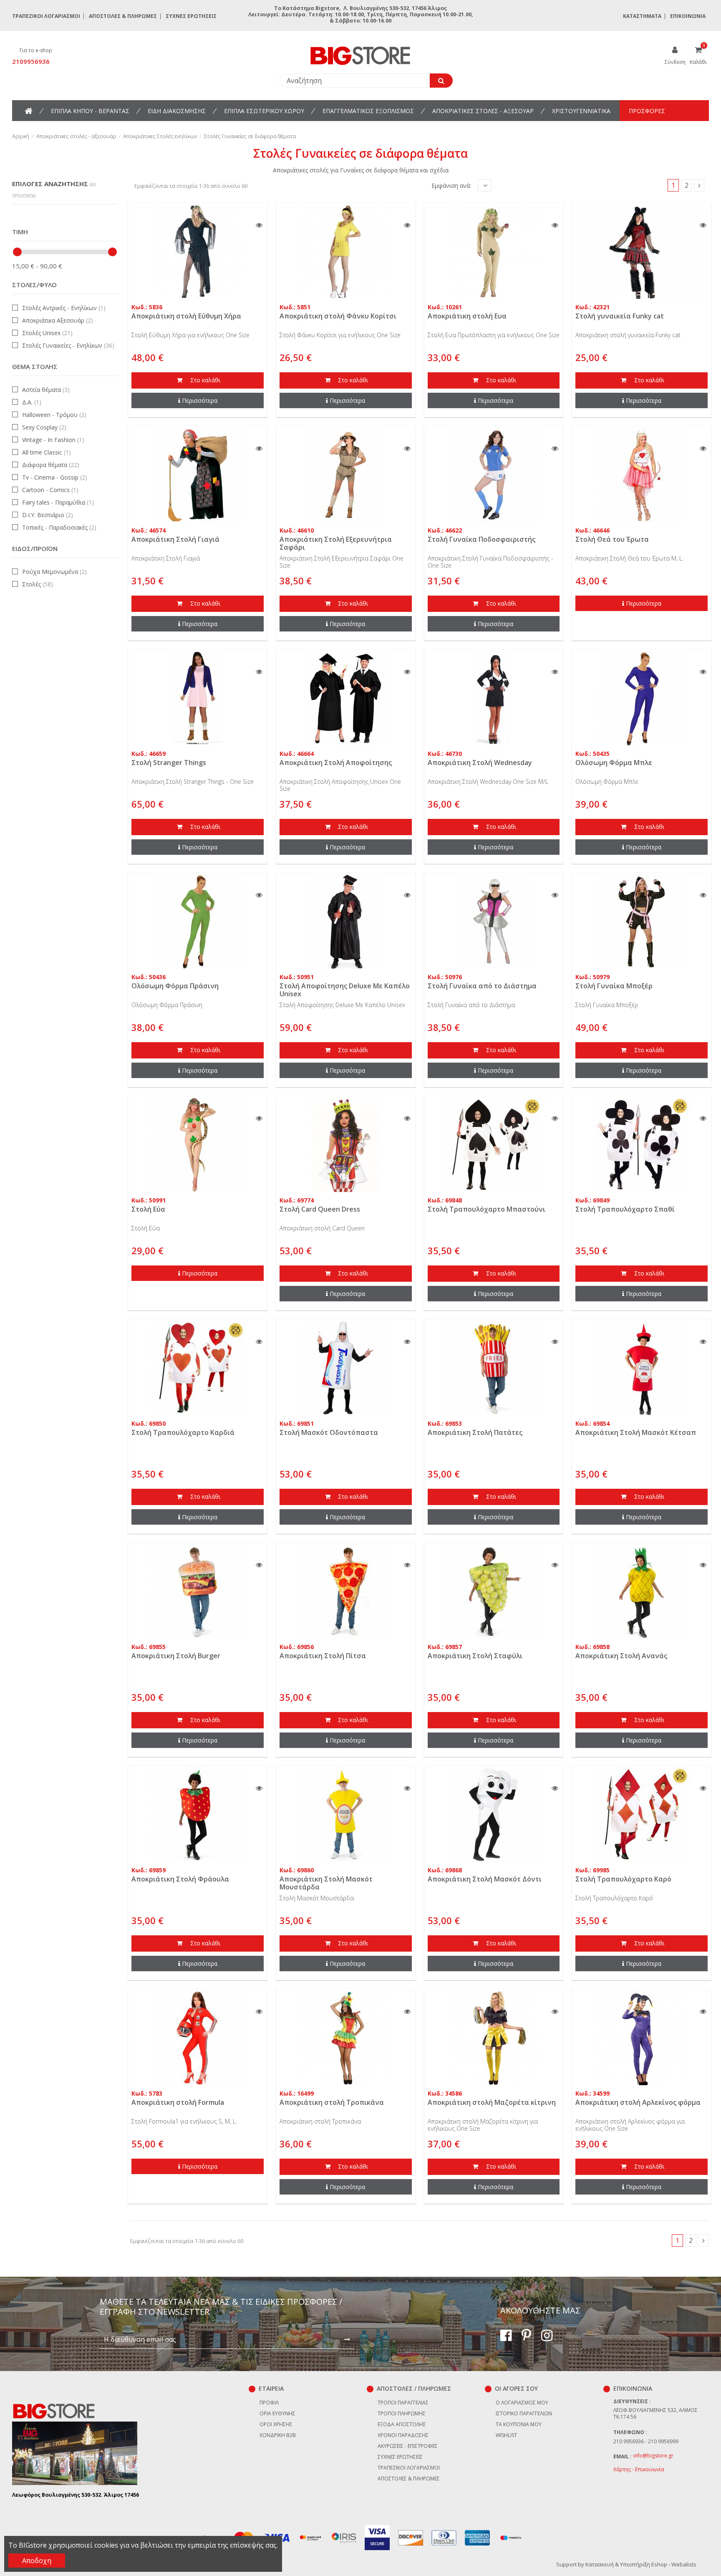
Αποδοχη (37, 2561)
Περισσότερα (200, 400)
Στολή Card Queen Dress (320, 1209)
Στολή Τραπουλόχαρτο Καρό (623, 1879)
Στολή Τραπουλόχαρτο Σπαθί (625, 1209)
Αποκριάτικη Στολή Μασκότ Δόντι (485, 1879)
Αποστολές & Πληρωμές (123, 16)
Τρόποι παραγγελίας (403, 2403)
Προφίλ (269, 2403)
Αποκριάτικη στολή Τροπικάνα (332, 2102)
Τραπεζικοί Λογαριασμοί (46, 16)
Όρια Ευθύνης (277, 2413)
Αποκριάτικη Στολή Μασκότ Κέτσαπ (636, 1432)
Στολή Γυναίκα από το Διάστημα (482, 986)
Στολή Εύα (148, 1209)
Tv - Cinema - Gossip (55, 477)
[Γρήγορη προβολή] (259, 225)
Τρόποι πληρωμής (402, 2413)
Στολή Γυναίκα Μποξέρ (614, 986)
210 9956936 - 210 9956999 (646, 2441)
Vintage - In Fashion (53, 440)
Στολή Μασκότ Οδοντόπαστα (329, 1432)
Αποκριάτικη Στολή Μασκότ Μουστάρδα (326, 1883)
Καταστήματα (642, 16)
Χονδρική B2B (278, 2435)
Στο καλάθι (204, 380)
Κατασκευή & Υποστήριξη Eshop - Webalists (641, 2564)
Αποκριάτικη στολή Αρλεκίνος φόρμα (638, 2102)
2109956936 (31, 61)
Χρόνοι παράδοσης (403, 2435)
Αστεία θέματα (46, 390)
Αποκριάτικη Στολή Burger (176, 1656)
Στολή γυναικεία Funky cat (620, 316)
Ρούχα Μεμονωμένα (54, 572)
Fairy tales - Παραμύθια (58, 502)
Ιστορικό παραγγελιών (524, 2413)
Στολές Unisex (47, 333)
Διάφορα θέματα (51, 465)
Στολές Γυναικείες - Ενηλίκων (68, 345)
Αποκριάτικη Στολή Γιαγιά (175, 539)
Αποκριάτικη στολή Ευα (467, 316)
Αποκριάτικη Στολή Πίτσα (323, 1656)
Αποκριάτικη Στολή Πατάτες (475, 1432)
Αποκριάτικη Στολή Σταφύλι (475, 1656)
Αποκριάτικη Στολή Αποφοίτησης (336, 763)
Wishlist (506, 2435)
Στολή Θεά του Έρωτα (612, 539)
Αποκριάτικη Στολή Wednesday (480, 763)
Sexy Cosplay (44, 427)
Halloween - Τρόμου (54, 415)
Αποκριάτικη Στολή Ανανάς (621, 1656)
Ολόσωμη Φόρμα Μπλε (614, 763)
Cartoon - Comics (50, 490)
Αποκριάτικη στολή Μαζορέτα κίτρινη (492, 2102)
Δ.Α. (32, 402)
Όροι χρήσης (276, 2424)
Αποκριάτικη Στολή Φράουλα (180, 1879)
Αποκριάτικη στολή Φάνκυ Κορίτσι (338, 316)
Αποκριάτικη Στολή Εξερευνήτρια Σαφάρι (336, 543)
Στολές (38, 584)
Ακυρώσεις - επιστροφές (408, 2446)
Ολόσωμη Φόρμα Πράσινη (175, 986)
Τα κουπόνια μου (519, 2424)
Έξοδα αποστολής (402, 2424)
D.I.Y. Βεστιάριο (48, 515)
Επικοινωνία (688, 16)
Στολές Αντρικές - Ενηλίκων (64, 308)
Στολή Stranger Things (169, 763)
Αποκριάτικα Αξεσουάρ (58, 320)
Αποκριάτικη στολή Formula (178, 2102)
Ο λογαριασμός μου (522, 2403)
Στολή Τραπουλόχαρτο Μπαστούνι (487, 1209)
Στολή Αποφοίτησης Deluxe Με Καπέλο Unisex (345, 990)
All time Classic (47, 452)
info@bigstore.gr (653, 2456)
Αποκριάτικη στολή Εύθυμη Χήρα (186, 316)
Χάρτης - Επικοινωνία (639, 2469)
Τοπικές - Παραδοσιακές (59, 527)
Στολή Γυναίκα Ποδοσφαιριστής (482, 539)
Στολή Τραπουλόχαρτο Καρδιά (183, 1432)
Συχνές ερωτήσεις (191, 16)
